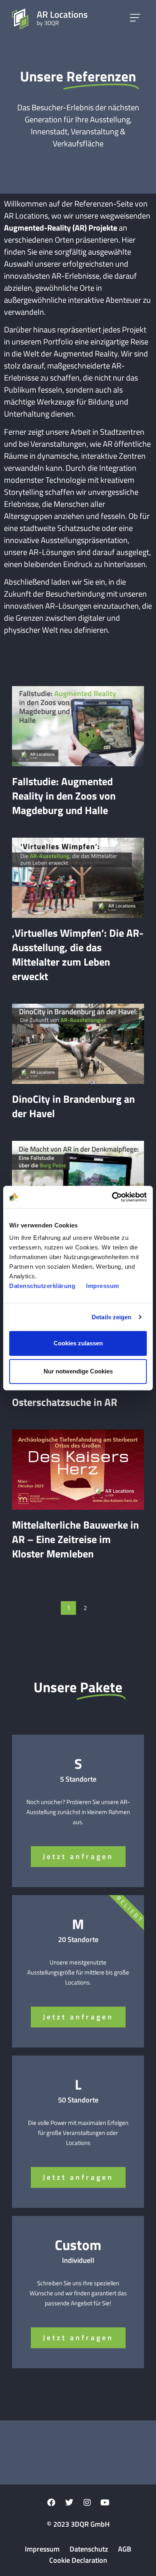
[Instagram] (87, 2503)
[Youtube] (105, 2503)
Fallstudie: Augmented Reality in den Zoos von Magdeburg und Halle (64, 796)
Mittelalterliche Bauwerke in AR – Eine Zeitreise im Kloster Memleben (75, 1539)
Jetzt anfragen (78, 1856)
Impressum (103, 1286)
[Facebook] (51, 2503)
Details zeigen (111, 1317)
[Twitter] (69, 2503)
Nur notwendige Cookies (78, 1371)
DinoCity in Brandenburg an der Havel (73, 1106)
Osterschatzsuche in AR (65, 1402)
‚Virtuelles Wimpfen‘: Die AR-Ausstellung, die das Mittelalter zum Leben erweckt (78, 955)
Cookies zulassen (78, 1343)
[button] (135, 19)
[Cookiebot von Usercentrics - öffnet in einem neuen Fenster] (112, 1197)
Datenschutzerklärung (42, 1286)
